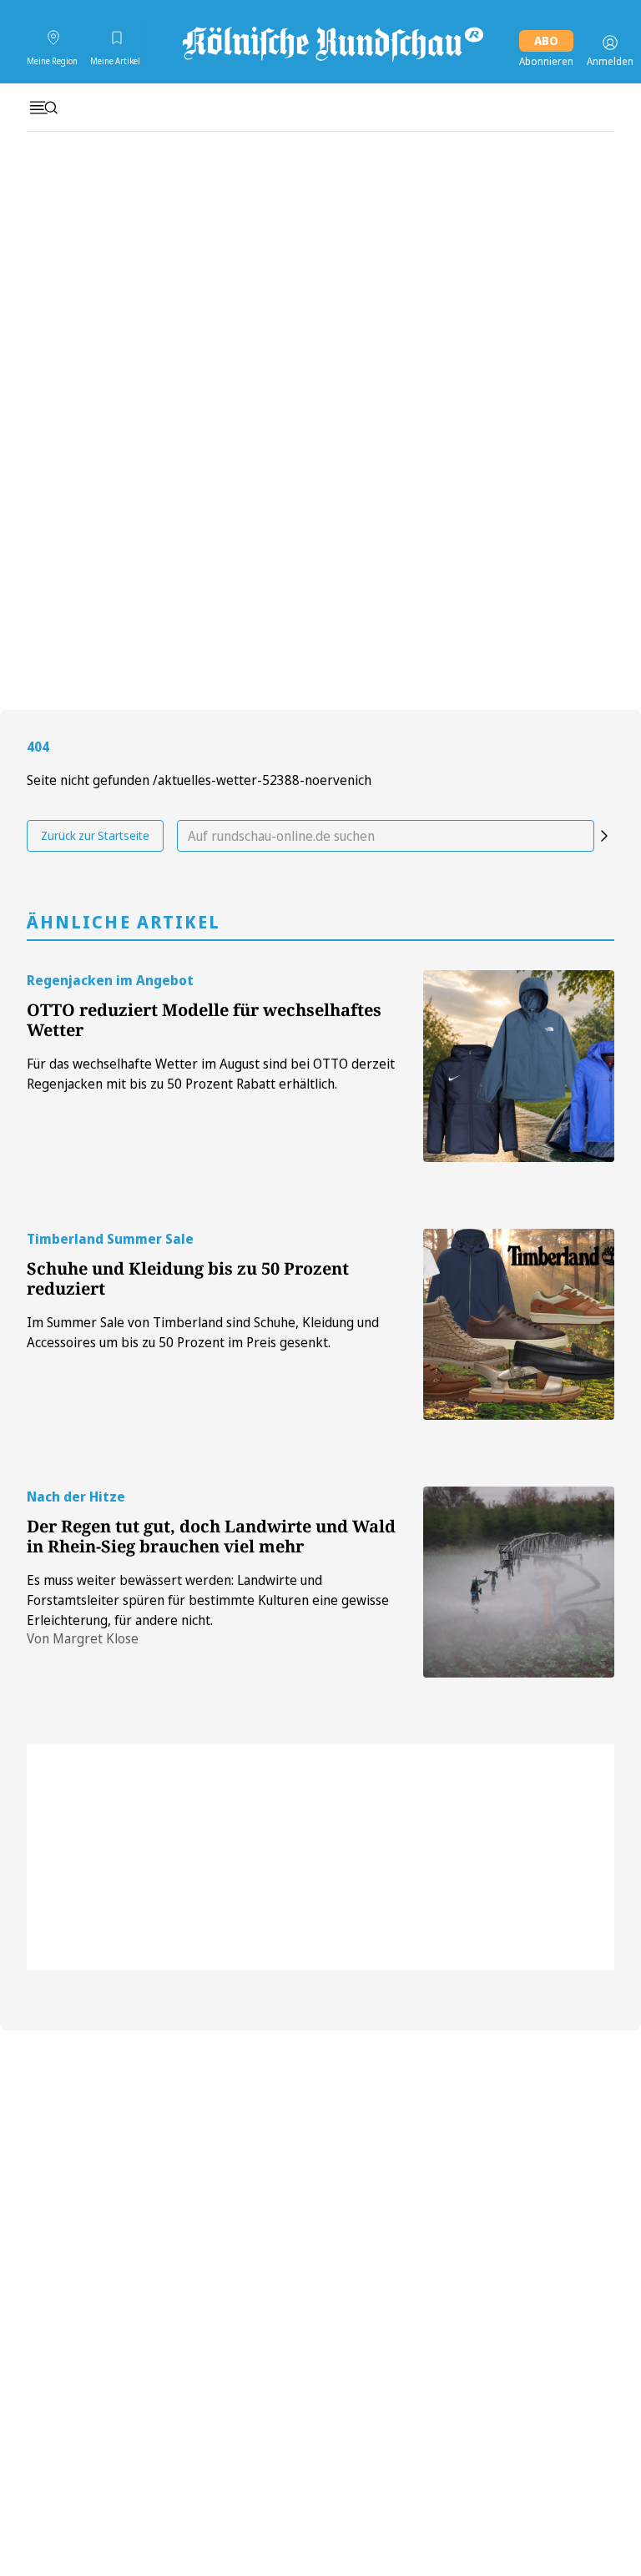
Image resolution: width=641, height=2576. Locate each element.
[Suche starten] (604, 836)
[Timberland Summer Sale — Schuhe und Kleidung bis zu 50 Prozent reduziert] (519, 1324)
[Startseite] (331, 43)
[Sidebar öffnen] (43, 108)
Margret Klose (96, 1638)
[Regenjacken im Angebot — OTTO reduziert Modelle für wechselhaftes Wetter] (519, 1066)
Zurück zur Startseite (95, 835)
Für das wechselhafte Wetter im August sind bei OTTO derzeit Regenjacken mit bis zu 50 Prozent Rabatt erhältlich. (211, 1074)
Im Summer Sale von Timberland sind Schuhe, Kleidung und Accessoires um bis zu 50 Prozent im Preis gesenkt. (203, 1332)
